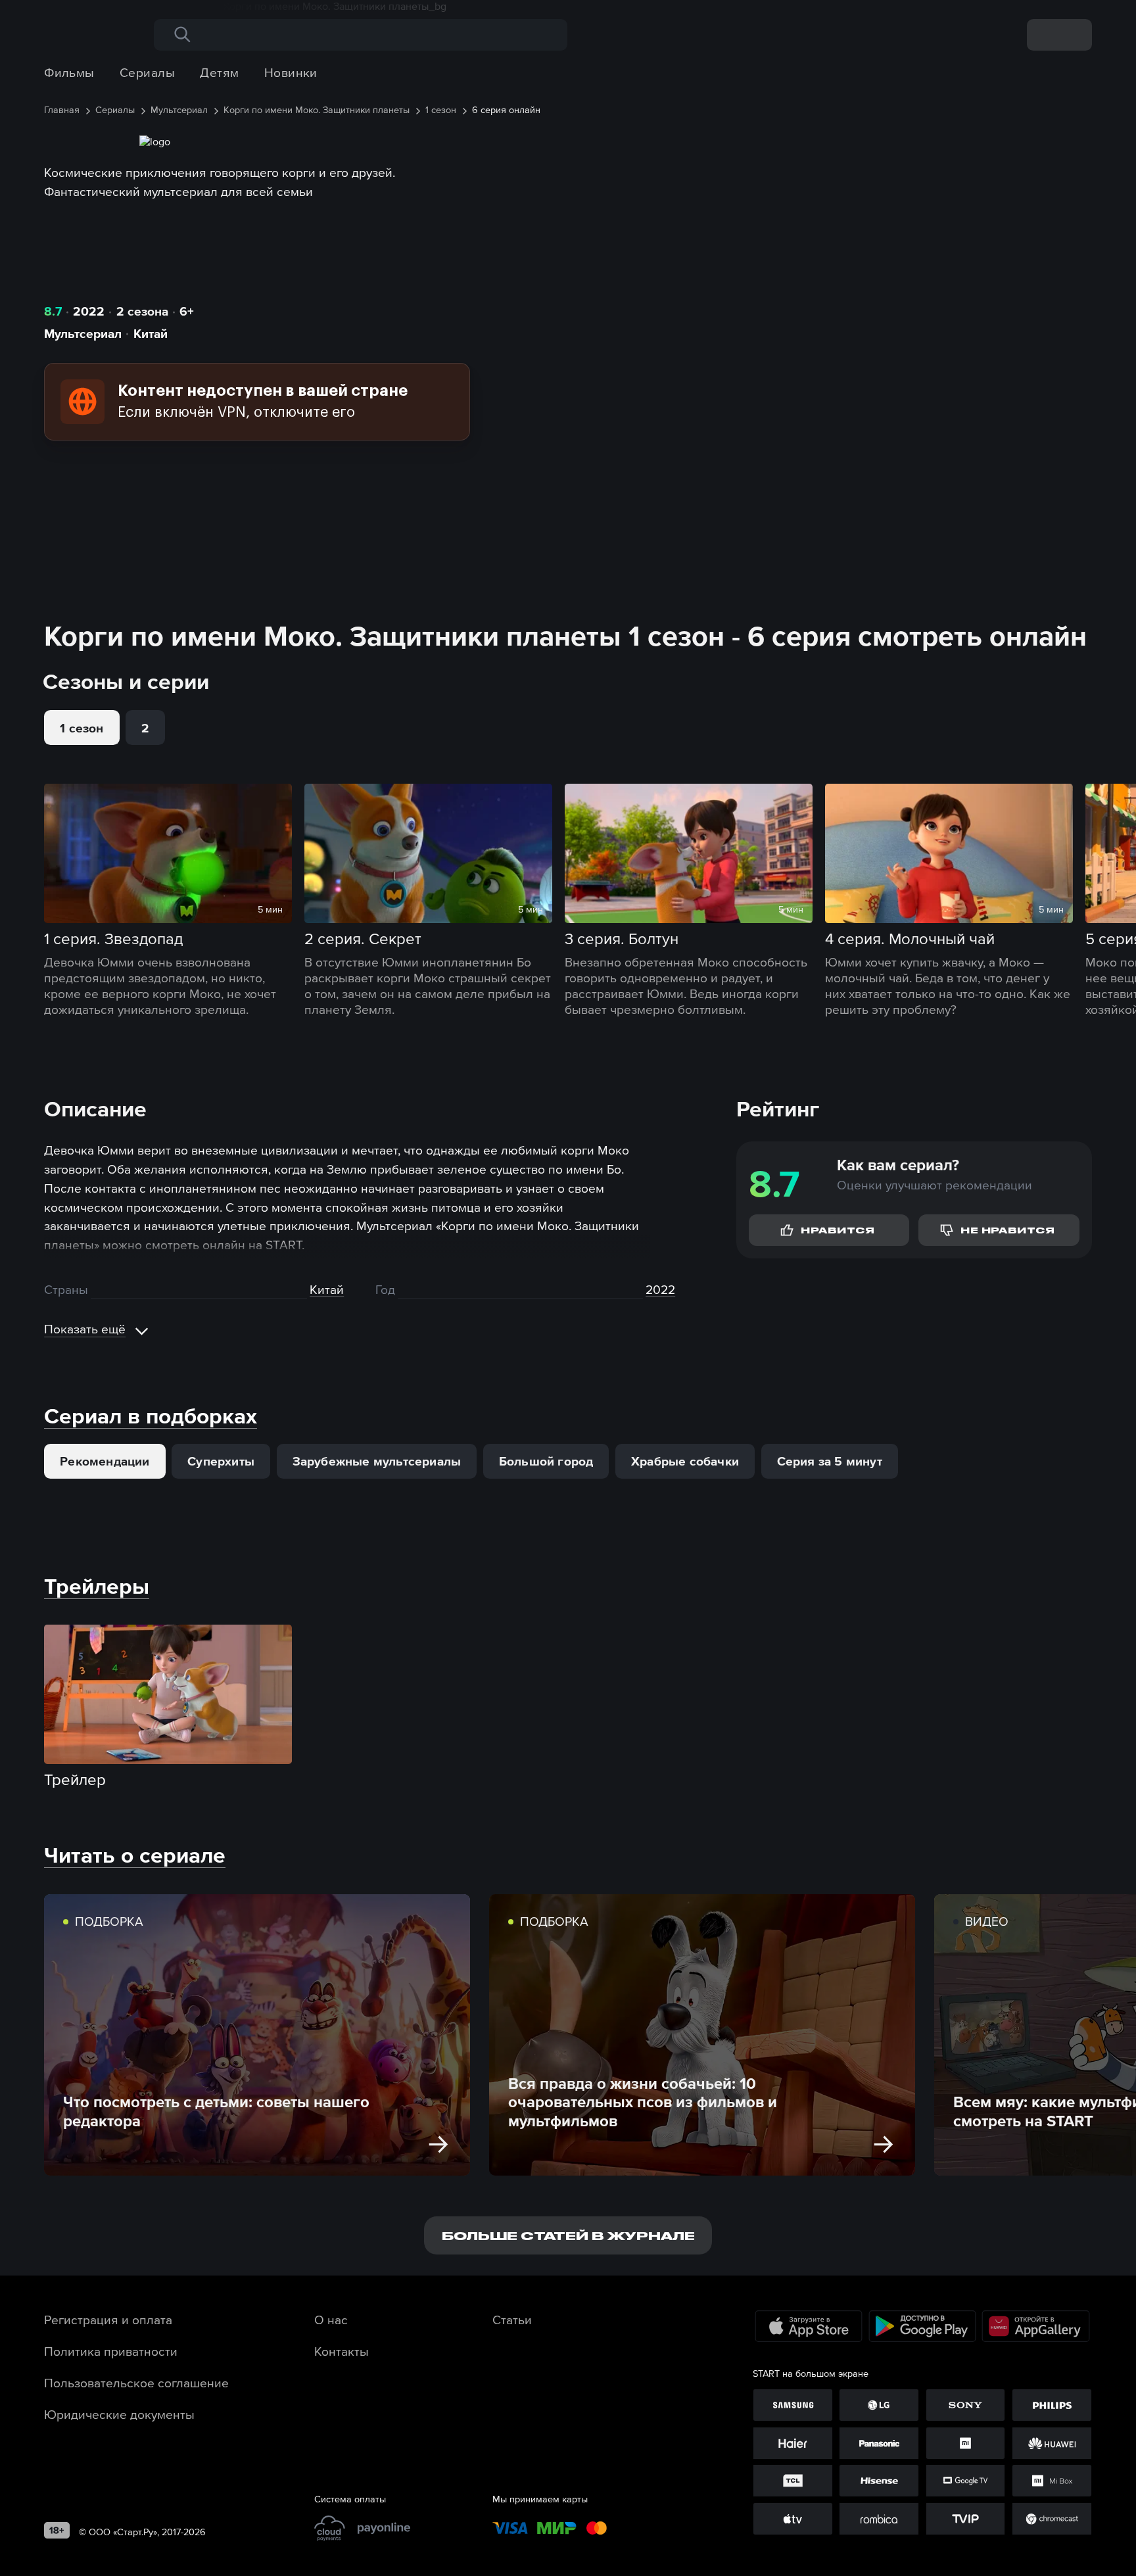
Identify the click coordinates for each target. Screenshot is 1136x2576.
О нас (331, 2320)
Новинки (291, 72)
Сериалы (147, 72)
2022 (89, 311)
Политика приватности (111, 2351)
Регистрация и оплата (108, 2320)
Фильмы (69, 72)
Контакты (342, 2351)
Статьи (512, 2320)
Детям (219, 72)
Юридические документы (119, 2414)
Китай (151, 333)
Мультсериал (83, 333)
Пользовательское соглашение (136, 2383)
